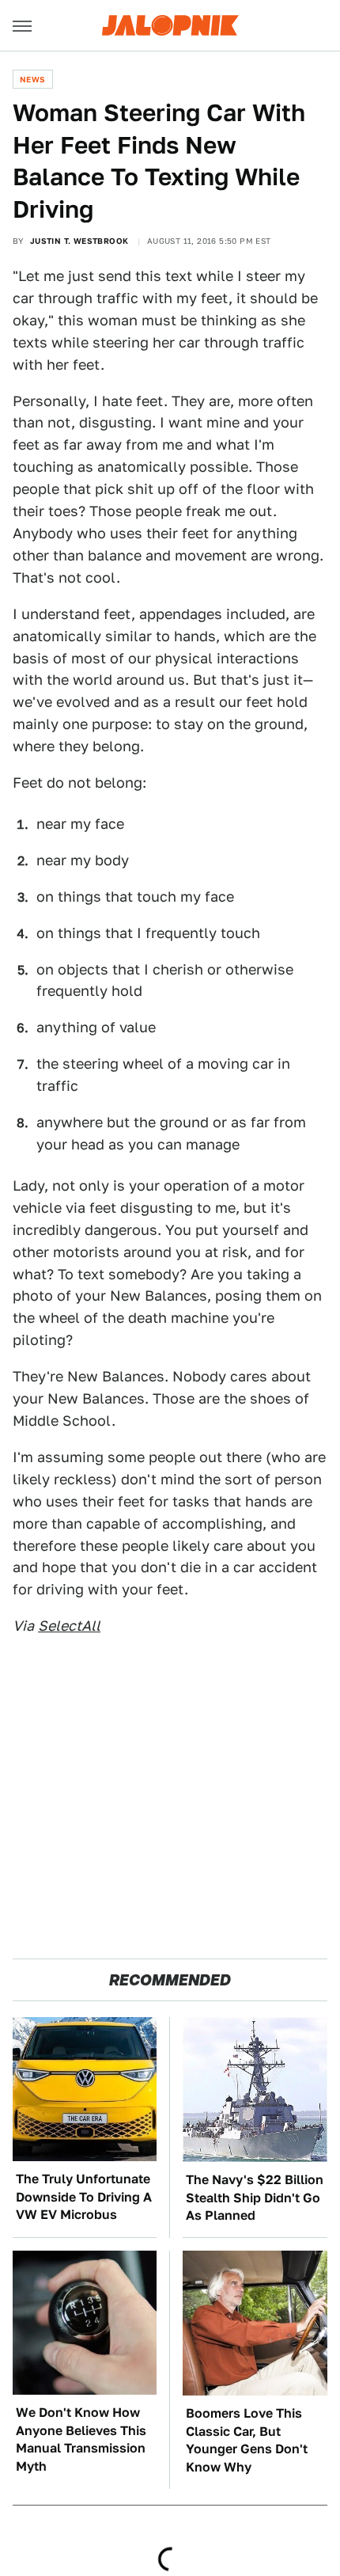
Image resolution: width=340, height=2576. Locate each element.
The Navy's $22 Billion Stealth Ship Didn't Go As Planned (255, 2198)
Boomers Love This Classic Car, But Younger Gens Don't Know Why (247, 2440)
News (33, 79)
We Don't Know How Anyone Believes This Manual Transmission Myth (81, 2439)
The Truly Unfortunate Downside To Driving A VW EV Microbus (84, 2197)
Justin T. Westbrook (79, 241)
